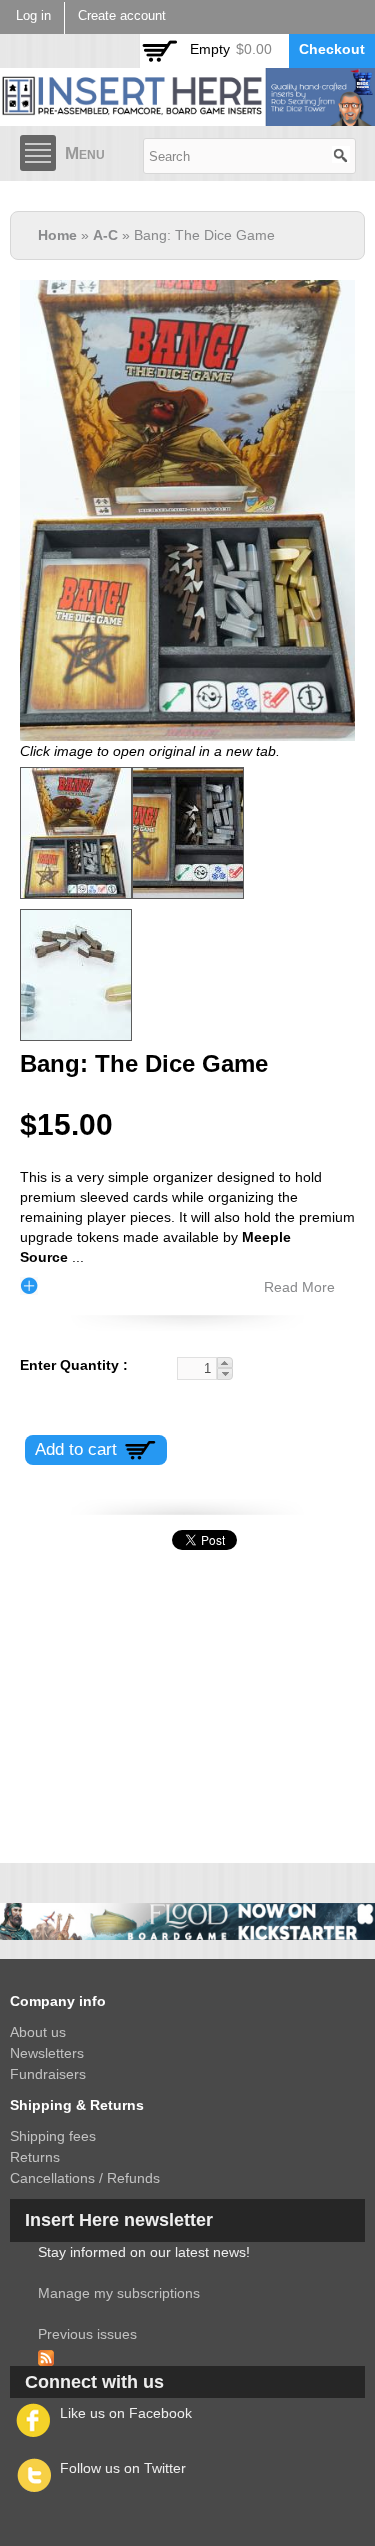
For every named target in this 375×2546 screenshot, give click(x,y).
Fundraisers (48, 2074)
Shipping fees (53, 2136)
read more (299, 1287)
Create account (122, 16)
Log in (33, 16)
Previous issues (87, 2334)
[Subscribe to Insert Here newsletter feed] (46, 2355)
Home (57, 235)
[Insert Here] (187, 115)
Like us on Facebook (126, 2413)
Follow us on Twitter (123, 2468)
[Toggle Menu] (38, 153)
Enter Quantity (71, 1365)
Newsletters (47, 2053)
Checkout (332, 49)
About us (38, 2032)
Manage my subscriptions (119, 2293)
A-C (105, 235)
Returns (35, 2157)
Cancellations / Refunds (85, 2178)
